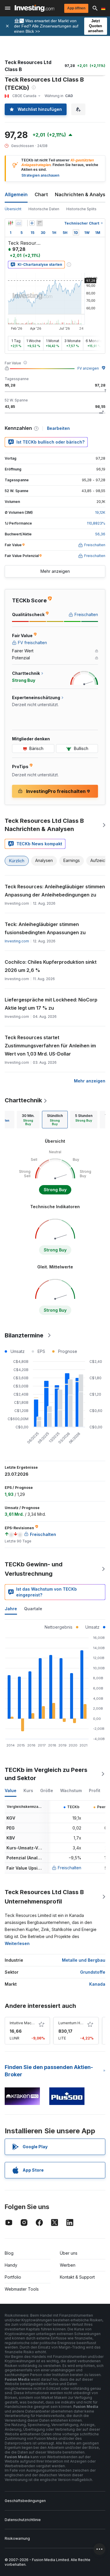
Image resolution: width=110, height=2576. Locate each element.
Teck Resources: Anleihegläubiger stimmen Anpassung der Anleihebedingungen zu (55, 891)
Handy (11, 2265)
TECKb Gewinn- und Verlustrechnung (34, 1569)
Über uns (69, 2253)
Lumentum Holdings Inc (79, 2023)
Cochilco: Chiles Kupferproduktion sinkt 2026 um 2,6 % (51, 966)
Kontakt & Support (77, 2277)
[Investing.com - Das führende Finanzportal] (34, 8)
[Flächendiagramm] (19, 223)
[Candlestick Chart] (11, 223)
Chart (41, 194)
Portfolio (13, 2277)
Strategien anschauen (40, 175)
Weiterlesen (17, 1943)
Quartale (33, 1609)
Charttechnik (23, 1100)
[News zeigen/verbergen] (40, 223)
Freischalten (70, 1868)
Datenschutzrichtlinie (23, 2520)
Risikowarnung (17, 2538)
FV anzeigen (88, 368)
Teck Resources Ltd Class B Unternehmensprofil (44, 1897)
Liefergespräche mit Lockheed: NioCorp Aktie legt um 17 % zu (51, 1004)
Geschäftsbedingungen (25, 2501)
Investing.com (17, 941)
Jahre (11, 1609)
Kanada (97, 1984)
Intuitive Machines (25, 2023)
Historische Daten (44, 209)
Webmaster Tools (22, 2289)
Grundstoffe (93, 1972)
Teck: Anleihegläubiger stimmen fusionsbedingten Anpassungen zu (45, 928)
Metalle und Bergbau (84, 1960)
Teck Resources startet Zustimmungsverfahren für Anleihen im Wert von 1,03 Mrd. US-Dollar (50, 1046)
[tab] (28, 1120)
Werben (68, 2265)
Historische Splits (81, 209)
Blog (9, 2253)
